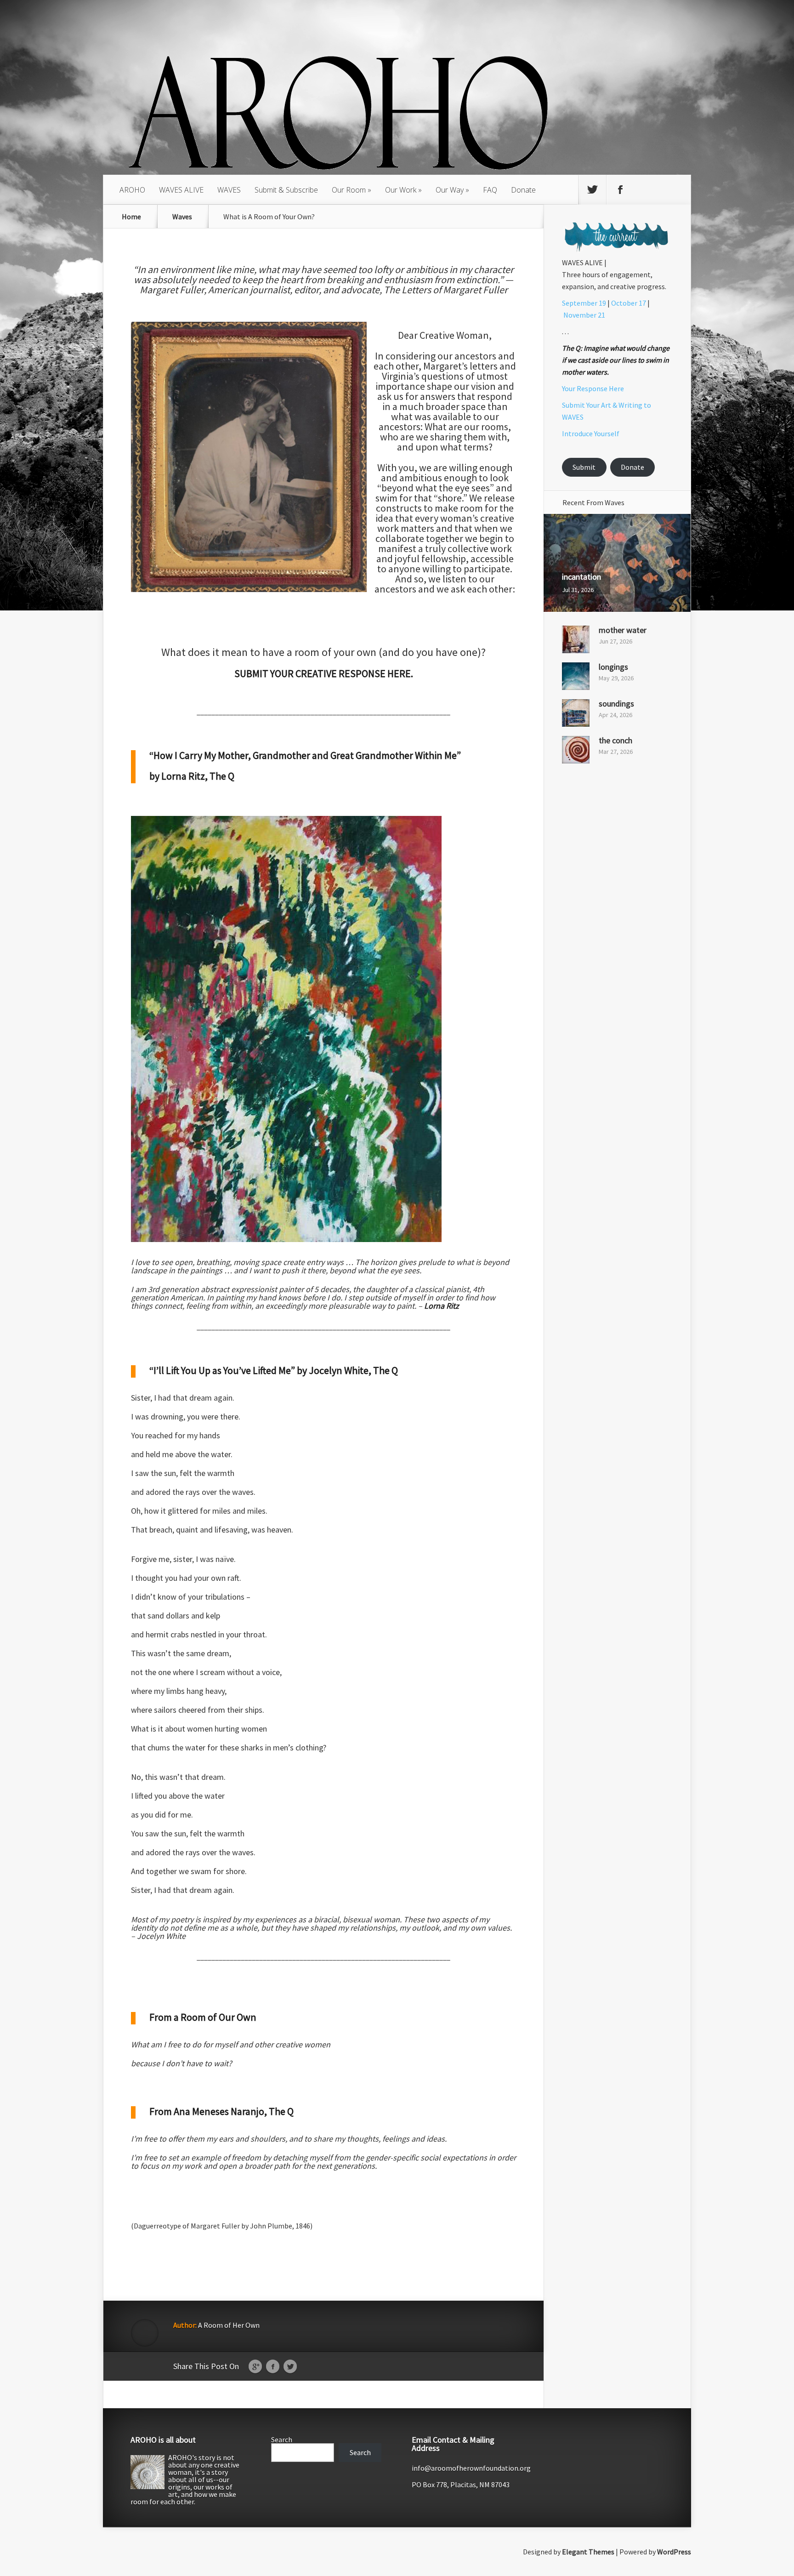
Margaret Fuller (172, 290)
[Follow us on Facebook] (620, 190)
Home (131, 217)
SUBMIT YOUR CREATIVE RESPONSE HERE (323, 673)
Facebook (273, 2367)
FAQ (490, 190)
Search (282, 2439)
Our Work (401, 190)
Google (255, 2367)
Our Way (450, 190)
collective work (480, 548)
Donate (523, 190)
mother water (623, 630)
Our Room (349, 190)
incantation (581, 577)
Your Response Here (593, 388)
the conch (615, 740)
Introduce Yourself (591, 433)
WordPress (674, 2552)
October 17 (629, 303)
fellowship (444, 559)
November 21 (584, 315)
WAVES (229, 190)
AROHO (132, 190)
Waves (182, 217)
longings (613, 667)
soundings (616, 704)
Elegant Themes (588, 2552)
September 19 (584, 303)
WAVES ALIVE (181, 190)
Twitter (290, 2367)
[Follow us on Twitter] (592, 190)
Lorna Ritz (442, 1306)
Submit (584, 467)
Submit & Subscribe (286, 190)
